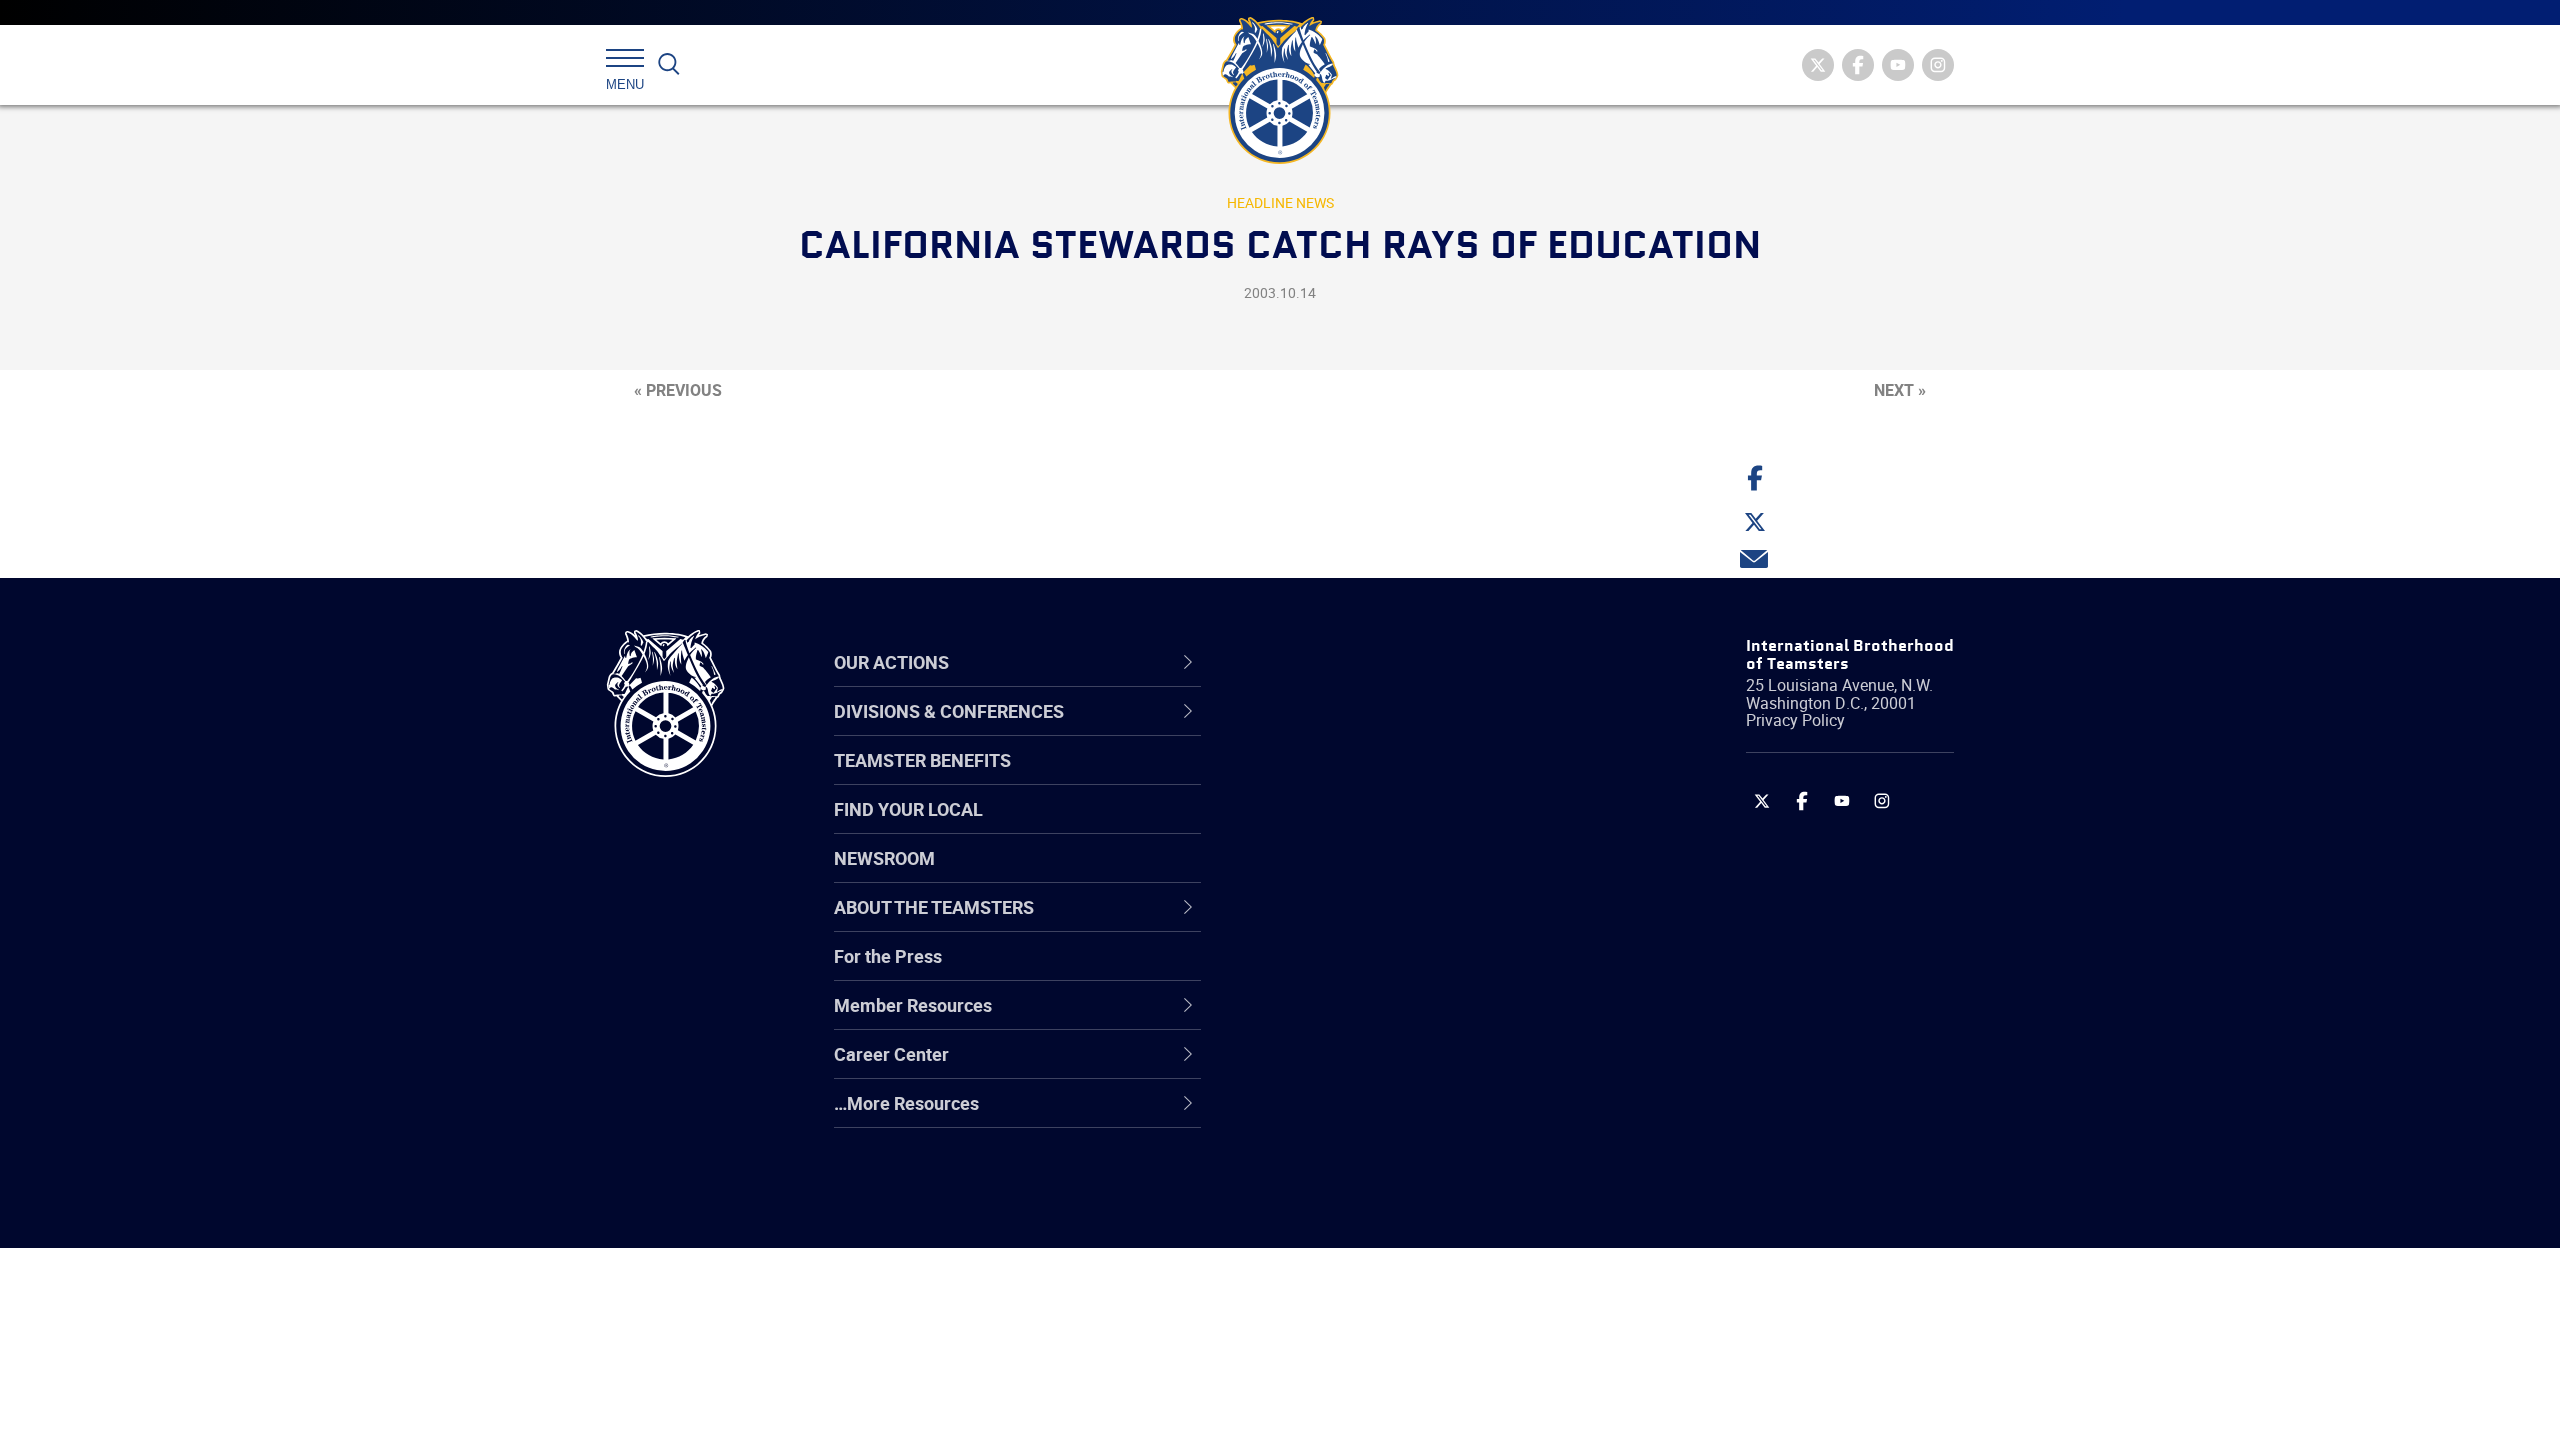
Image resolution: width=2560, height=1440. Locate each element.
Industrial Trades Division (1370, 1211)
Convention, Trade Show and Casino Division (1414, 970)
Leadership (1315, 779)
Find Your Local (908, 809)
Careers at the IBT (1343, 779)
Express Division (1335, 1019)
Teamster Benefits (922, 760)
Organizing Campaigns (1361, 731)
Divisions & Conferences (1386, 662)
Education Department (1360, 779)
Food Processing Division (1370, 1067)
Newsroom (884, 858)
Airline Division (1329, 731)
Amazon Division (1337, 779)
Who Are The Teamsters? (1372, 731)
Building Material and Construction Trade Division (1407, 874)
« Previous (678, 390)
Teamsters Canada (1347, 875)
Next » (1900, 390)
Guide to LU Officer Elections (1383, 971)
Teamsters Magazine (1356, 779)
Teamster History (1340, 827)
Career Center (1339, 662)
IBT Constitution (1335, 923)
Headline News (1280, 202)
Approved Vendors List (1361, 923)
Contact (1302, 731)
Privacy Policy (1795, 720)
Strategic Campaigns (1354, 779)
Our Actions (1328, 662)
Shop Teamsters (1337, 827)
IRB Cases (1311, 971)
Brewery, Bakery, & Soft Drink (1386, 827)
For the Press (888, 956)
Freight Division (1332, 1115)
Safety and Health (1342, 827)
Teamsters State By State (1373, 731)
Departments (1323, 875)
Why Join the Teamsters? (1372, 731)
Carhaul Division (1335, 923)
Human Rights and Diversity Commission (1381, 1162)
